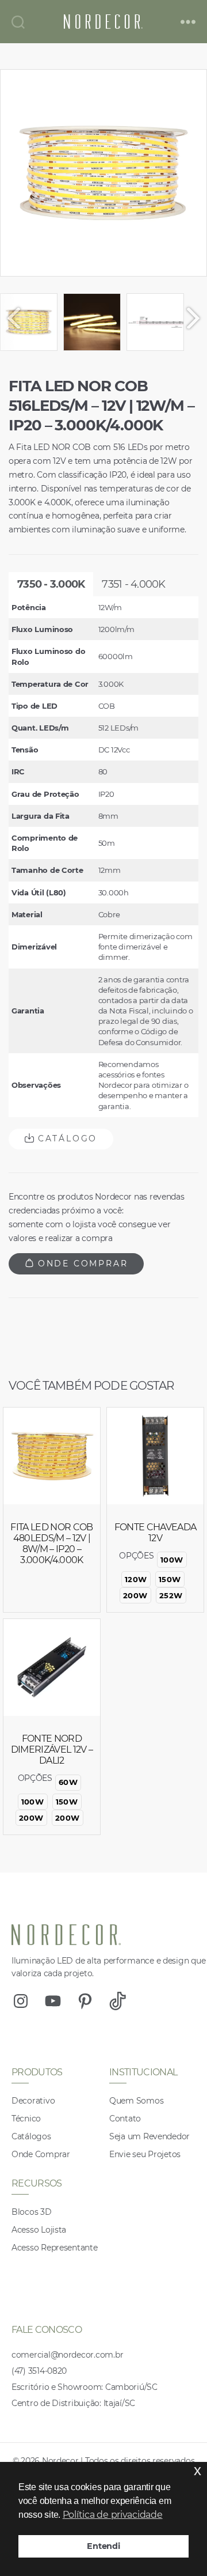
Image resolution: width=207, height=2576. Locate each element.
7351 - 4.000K (133, 584)
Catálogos (31, 2136)
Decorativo (33, 2101)
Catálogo (66, 1138)
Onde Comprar (81, 1264)
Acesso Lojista (39, 2230)
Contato (125, 2119)
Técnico (26, 2119)
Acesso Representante (55, 2248)
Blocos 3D (32, 2212)
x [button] (198, 2470)
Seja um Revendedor (149, 2136)
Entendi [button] (103, 2546)
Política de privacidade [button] (113, 2515)
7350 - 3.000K (51, 584)
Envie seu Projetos (145, 2154)
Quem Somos (136, 2101)
